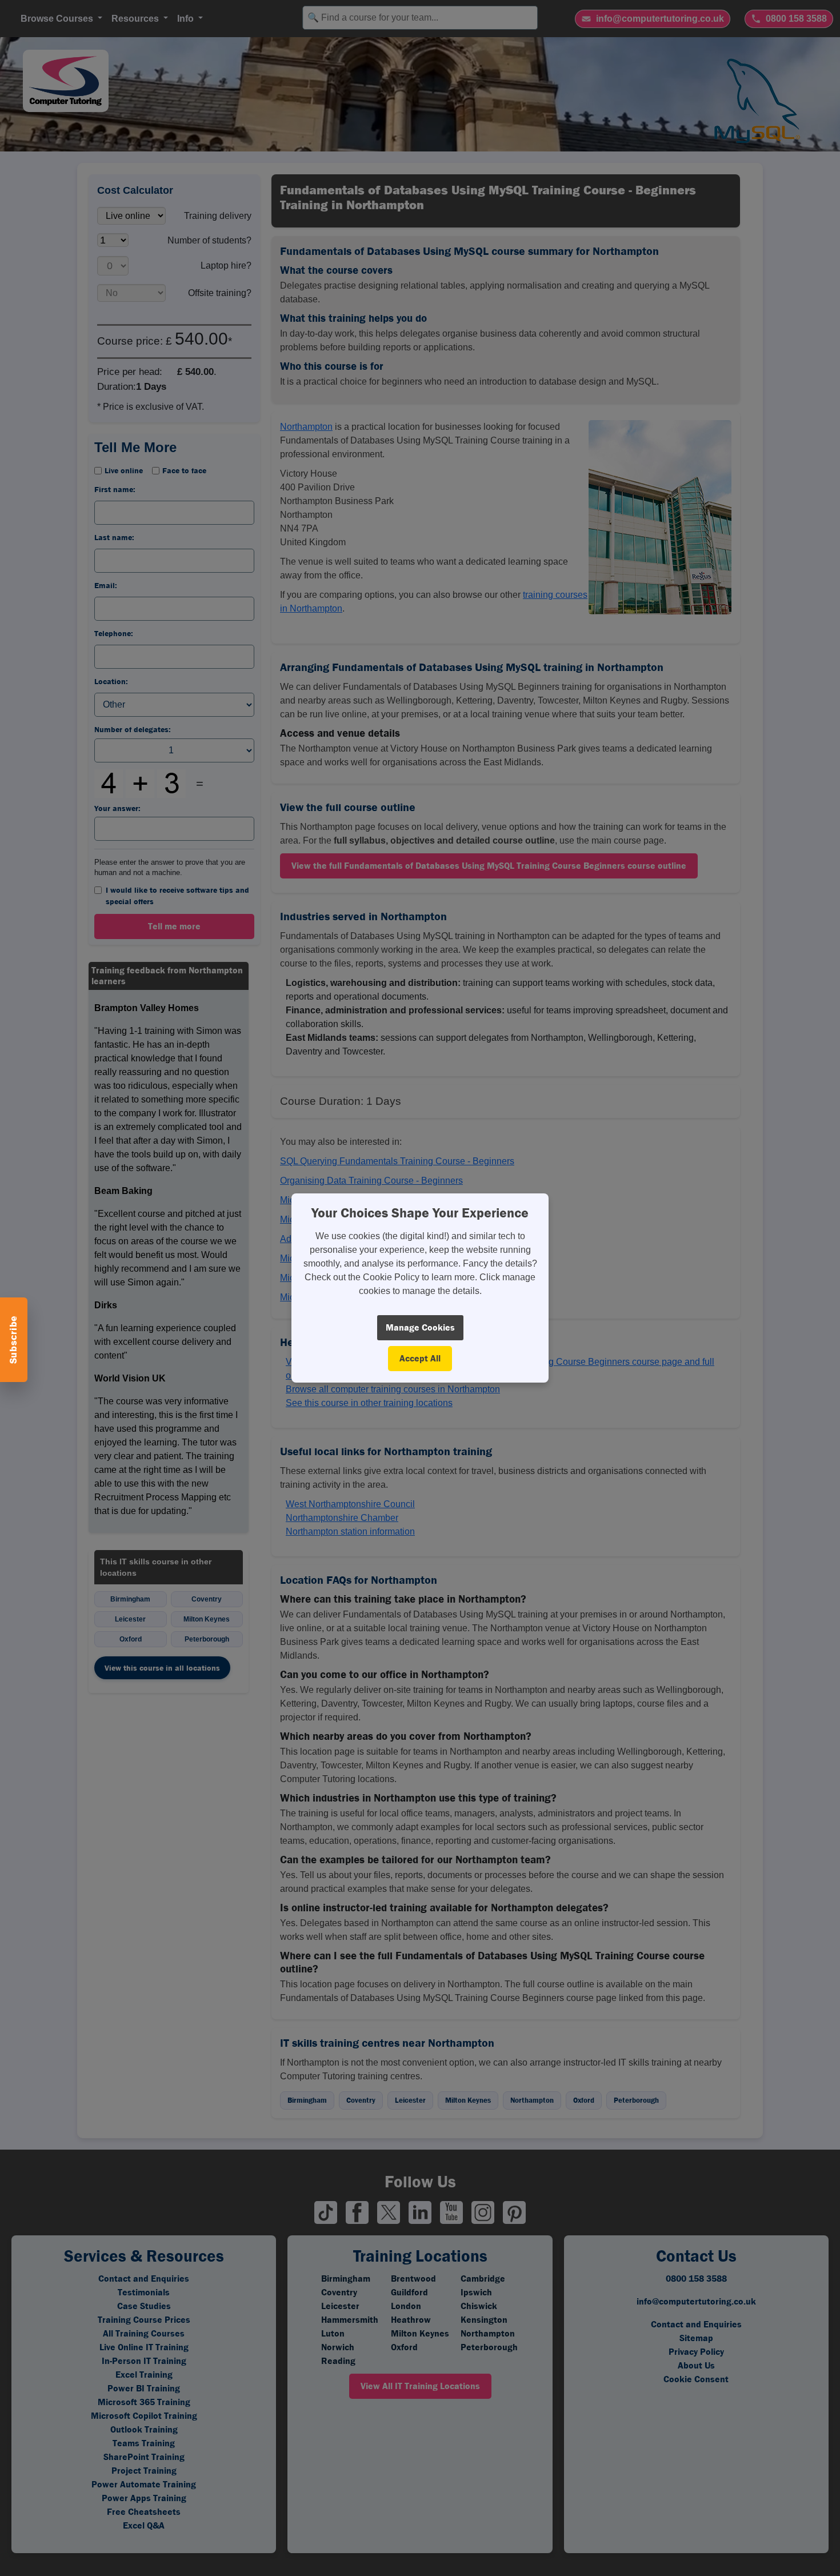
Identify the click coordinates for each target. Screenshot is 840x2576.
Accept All (420, 1358)
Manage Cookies (420, 1327)
